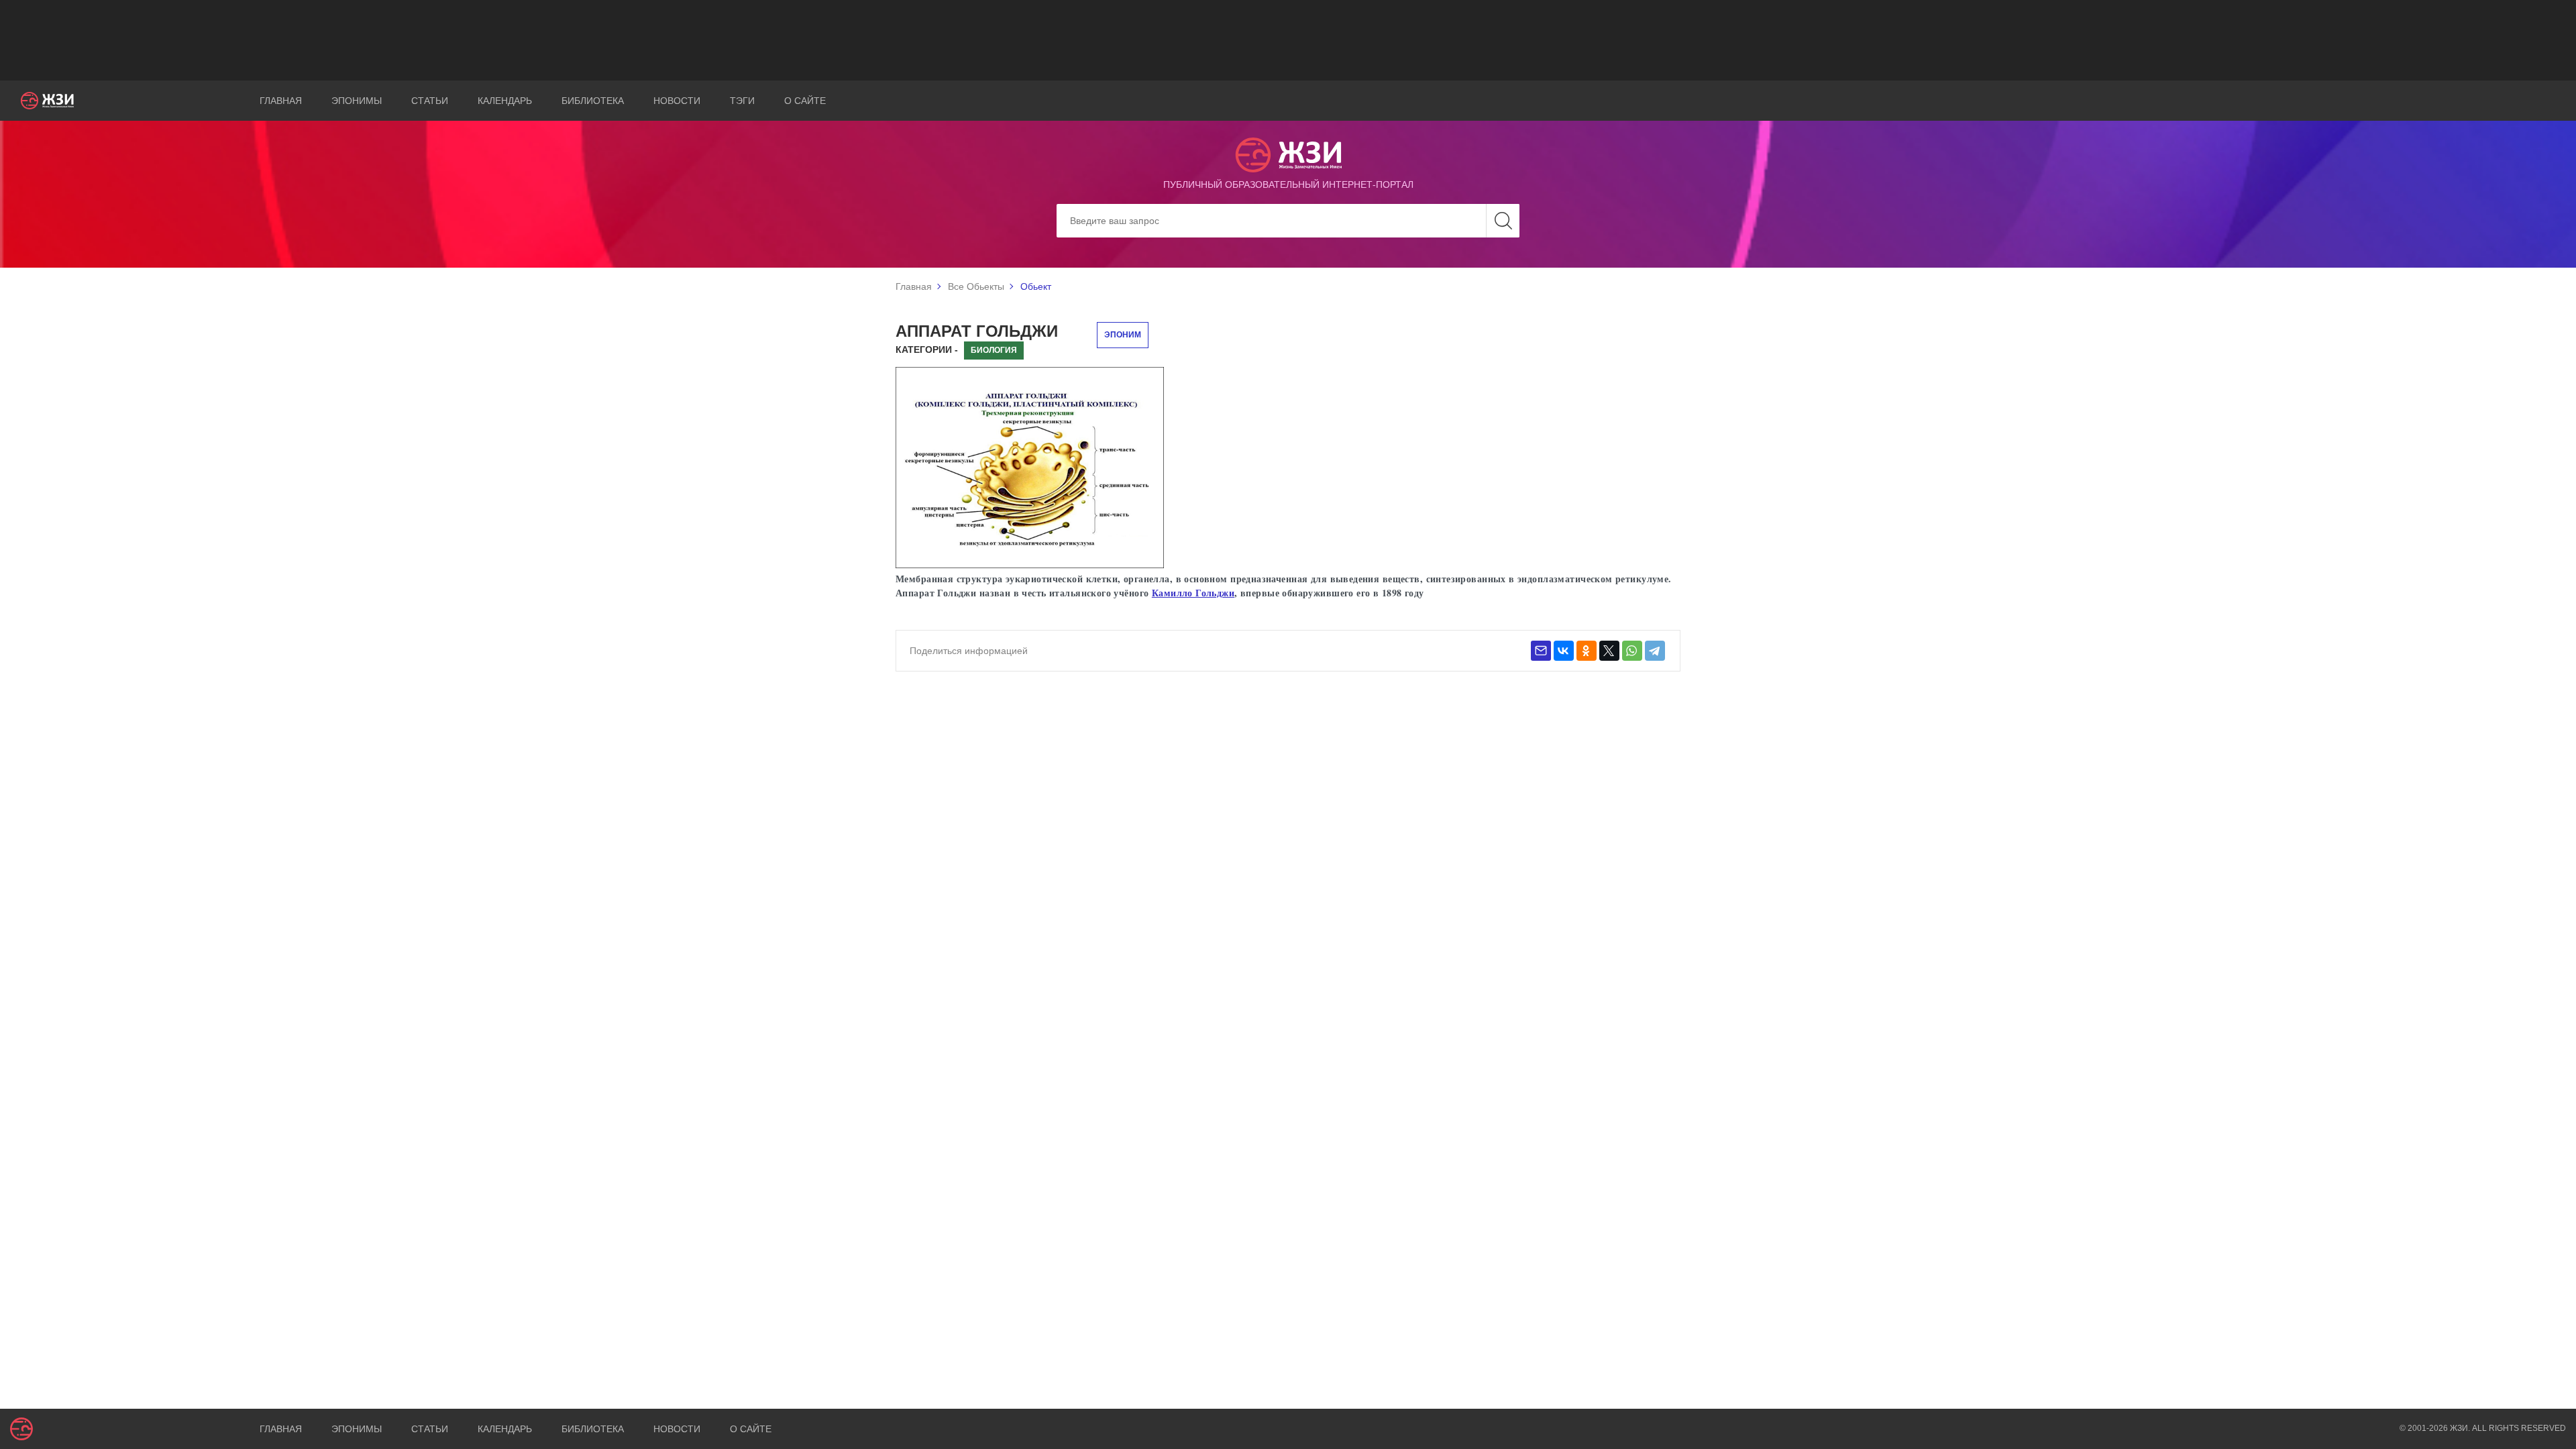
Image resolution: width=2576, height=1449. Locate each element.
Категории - (927, 350)
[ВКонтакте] (1564, 651)
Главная (281, 101)
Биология (994, 350)
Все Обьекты (976, 286)
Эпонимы (357, 101)
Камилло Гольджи (1193, 593)
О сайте (805, 101)
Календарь (505, 101)
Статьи (430, 101)
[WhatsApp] (1632, 651)
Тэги (742, 101)
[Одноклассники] (1587, 651)
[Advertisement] (1288, 40)
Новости (677, 101)
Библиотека (593, 101)
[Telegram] (1655, 651)
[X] (1609, 651)
